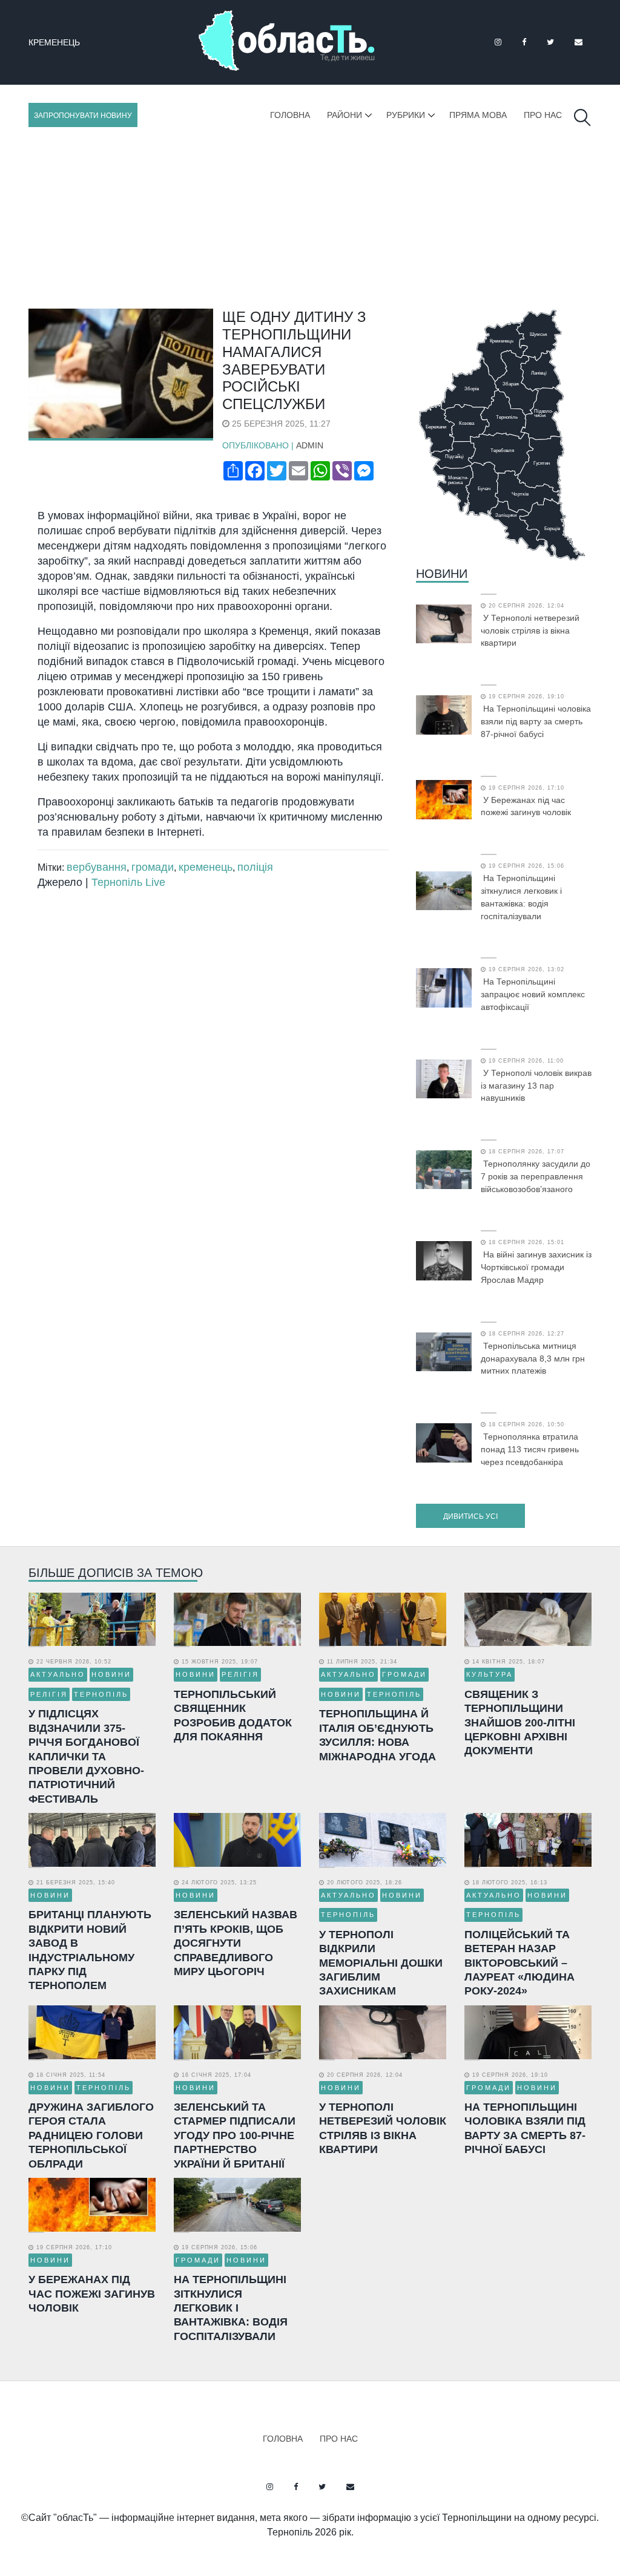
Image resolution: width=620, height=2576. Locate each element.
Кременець (54, 42)
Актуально (58, 1674)
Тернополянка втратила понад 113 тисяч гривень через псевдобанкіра (530, 1449)
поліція (255, 867)
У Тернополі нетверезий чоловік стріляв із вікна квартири (530, 631)
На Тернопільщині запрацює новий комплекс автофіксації (533, 994)
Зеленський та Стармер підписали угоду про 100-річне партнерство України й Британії (235, 2135)
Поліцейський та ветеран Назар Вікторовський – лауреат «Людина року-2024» (519, 1963)
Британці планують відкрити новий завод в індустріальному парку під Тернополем (90, 1950)
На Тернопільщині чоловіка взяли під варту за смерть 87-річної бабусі (536, 721)
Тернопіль (101, 1694)
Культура (490, 1674)
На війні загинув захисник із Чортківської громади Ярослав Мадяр (536, 1267)
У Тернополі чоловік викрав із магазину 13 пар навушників (536, 1086)
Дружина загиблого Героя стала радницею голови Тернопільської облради (91, 2135)
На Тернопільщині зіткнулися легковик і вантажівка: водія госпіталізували (521, 897)
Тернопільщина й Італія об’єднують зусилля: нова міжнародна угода (378, 1735)
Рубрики (406, 115)
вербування (97, 867)
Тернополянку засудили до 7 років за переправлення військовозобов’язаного (536, 1176)
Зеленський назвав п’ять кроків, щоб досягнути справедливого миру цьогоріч (236, 1943)
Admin (310, 445)
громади (153, 867)
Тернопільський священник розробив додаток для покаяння (233, 1716)
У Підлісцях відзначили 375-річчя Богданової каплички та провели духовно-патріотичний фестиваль (86, 1756)
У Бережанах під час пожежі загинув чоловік (526, 806)
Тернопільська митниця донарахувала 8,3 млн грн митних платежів (533, 1358)
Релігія (49, 1694)
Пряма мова (478, 115)
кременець (206, 867)
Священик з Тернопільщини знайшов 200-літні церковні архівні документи (520, 1723)
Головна (290, 115)
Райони (345, 115)
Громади (404, 1674)
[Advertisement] (310, 218)
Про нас (543, 115)
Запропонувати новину (83, 116)
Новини (442, 574)
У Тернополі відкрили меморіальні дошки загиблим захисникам (381, 1963)
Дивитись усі (470, 1516)
